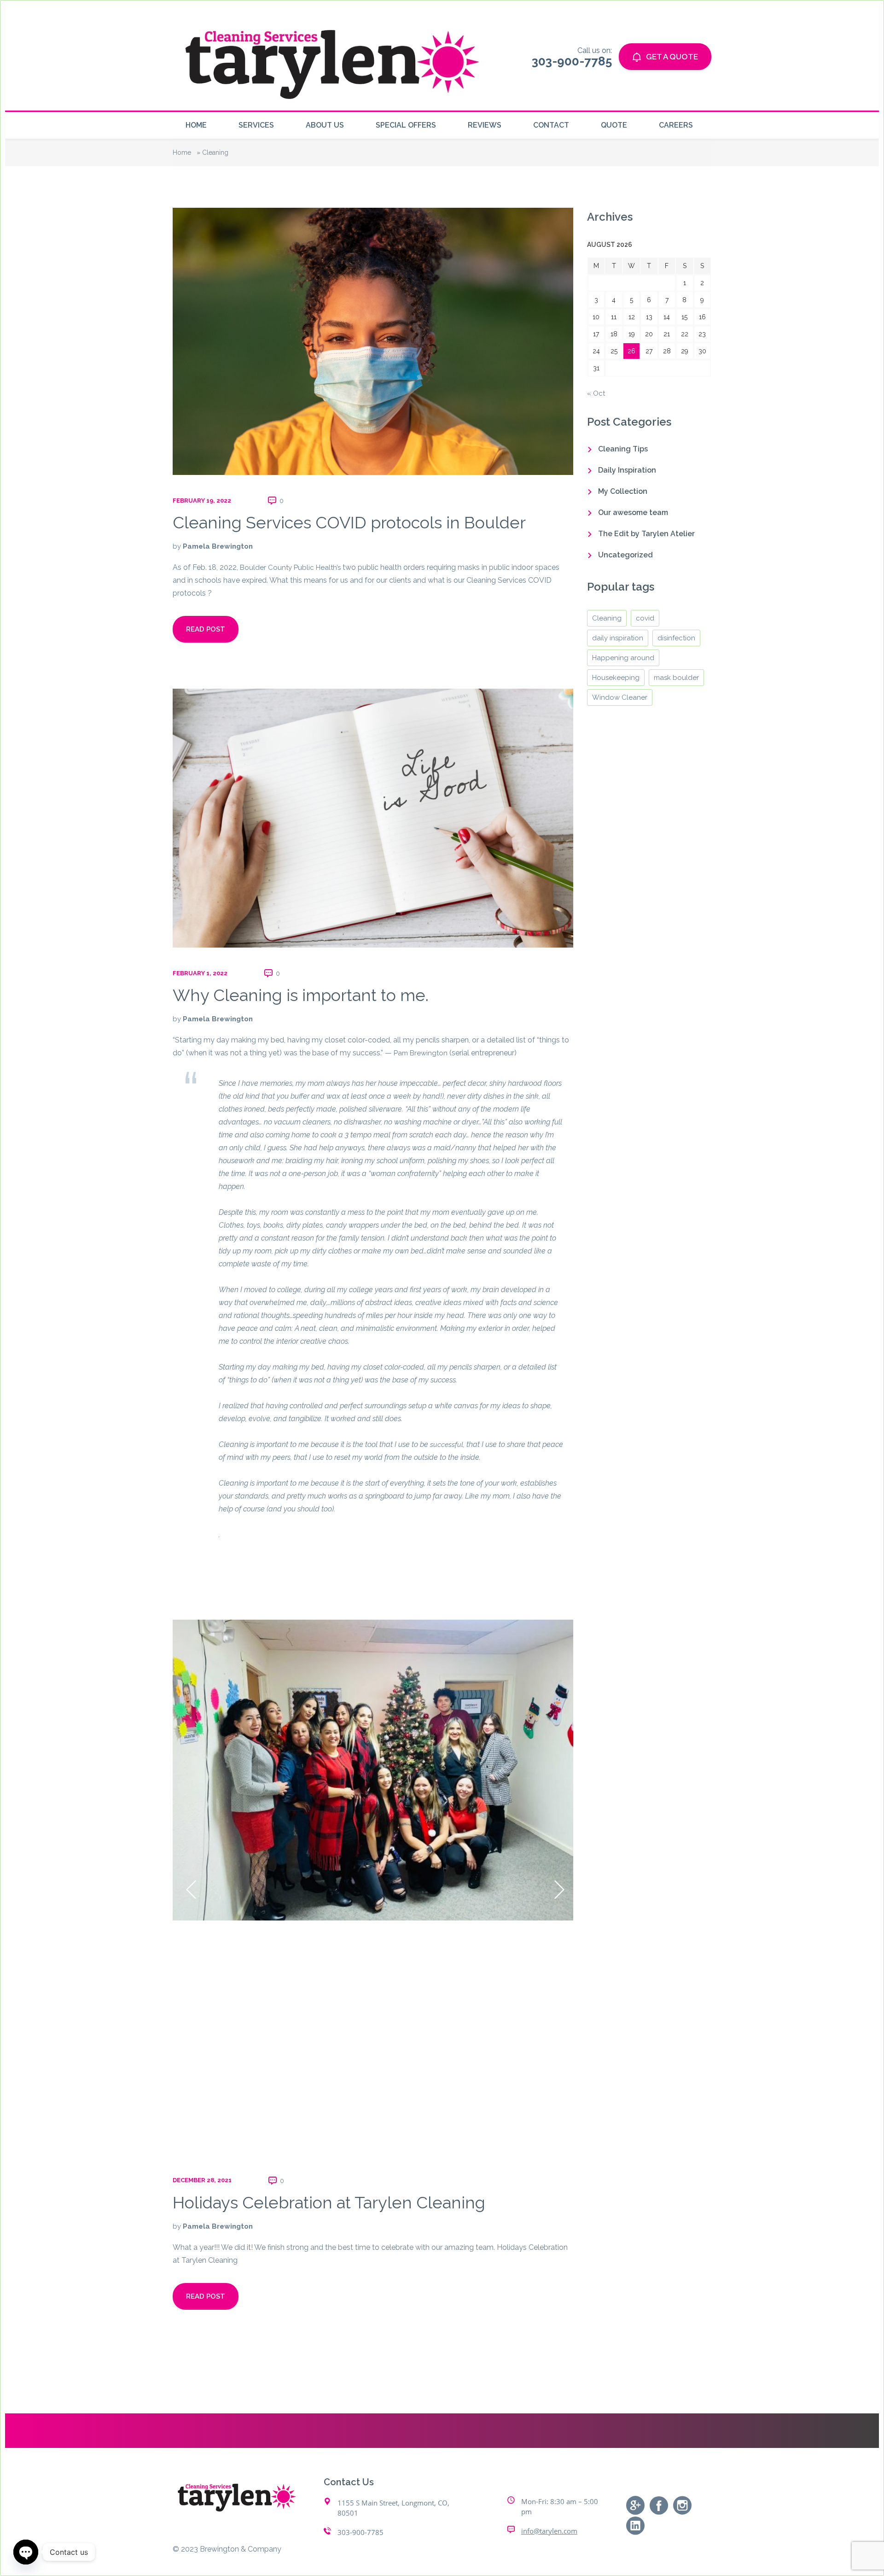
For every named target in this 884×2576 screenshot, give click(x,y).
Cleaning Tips (623, 449)
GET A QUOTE (672, 57)
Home (196, 125)
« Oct (596, 393)
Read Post (206, 629)
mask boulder (676, 678)
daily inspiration (618, 638)
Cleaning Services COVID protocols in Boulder (349, 522)
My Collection (623, 491)
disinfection (676, 638)
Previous (189, 1887)
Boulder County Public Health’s (290, 568)
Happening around (623, 658)
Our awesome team (633, 512)
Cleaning (607, 618)
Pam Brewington (421, 1053)
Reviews (485, 125)
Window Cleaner (620, 697)
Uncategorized (625, 555)
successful (447, 1445)
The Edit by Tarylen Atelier (646, 534)
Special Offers (406, 125)
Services (256, 125)
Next (557, 1887)
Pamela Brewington (218, 546)
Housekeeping (616, 678)
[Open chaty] (26, 2552)
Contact (551, 125)
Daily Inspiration (627, 470)
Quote (614, 125)
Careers (676, 125)
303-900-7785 (361, 2532)
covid (645, 618)
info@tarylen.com (549, 2531)
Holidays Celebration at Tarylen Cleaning (329, 2202)
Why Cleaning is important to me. (301, 995)
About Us (325, 125)
